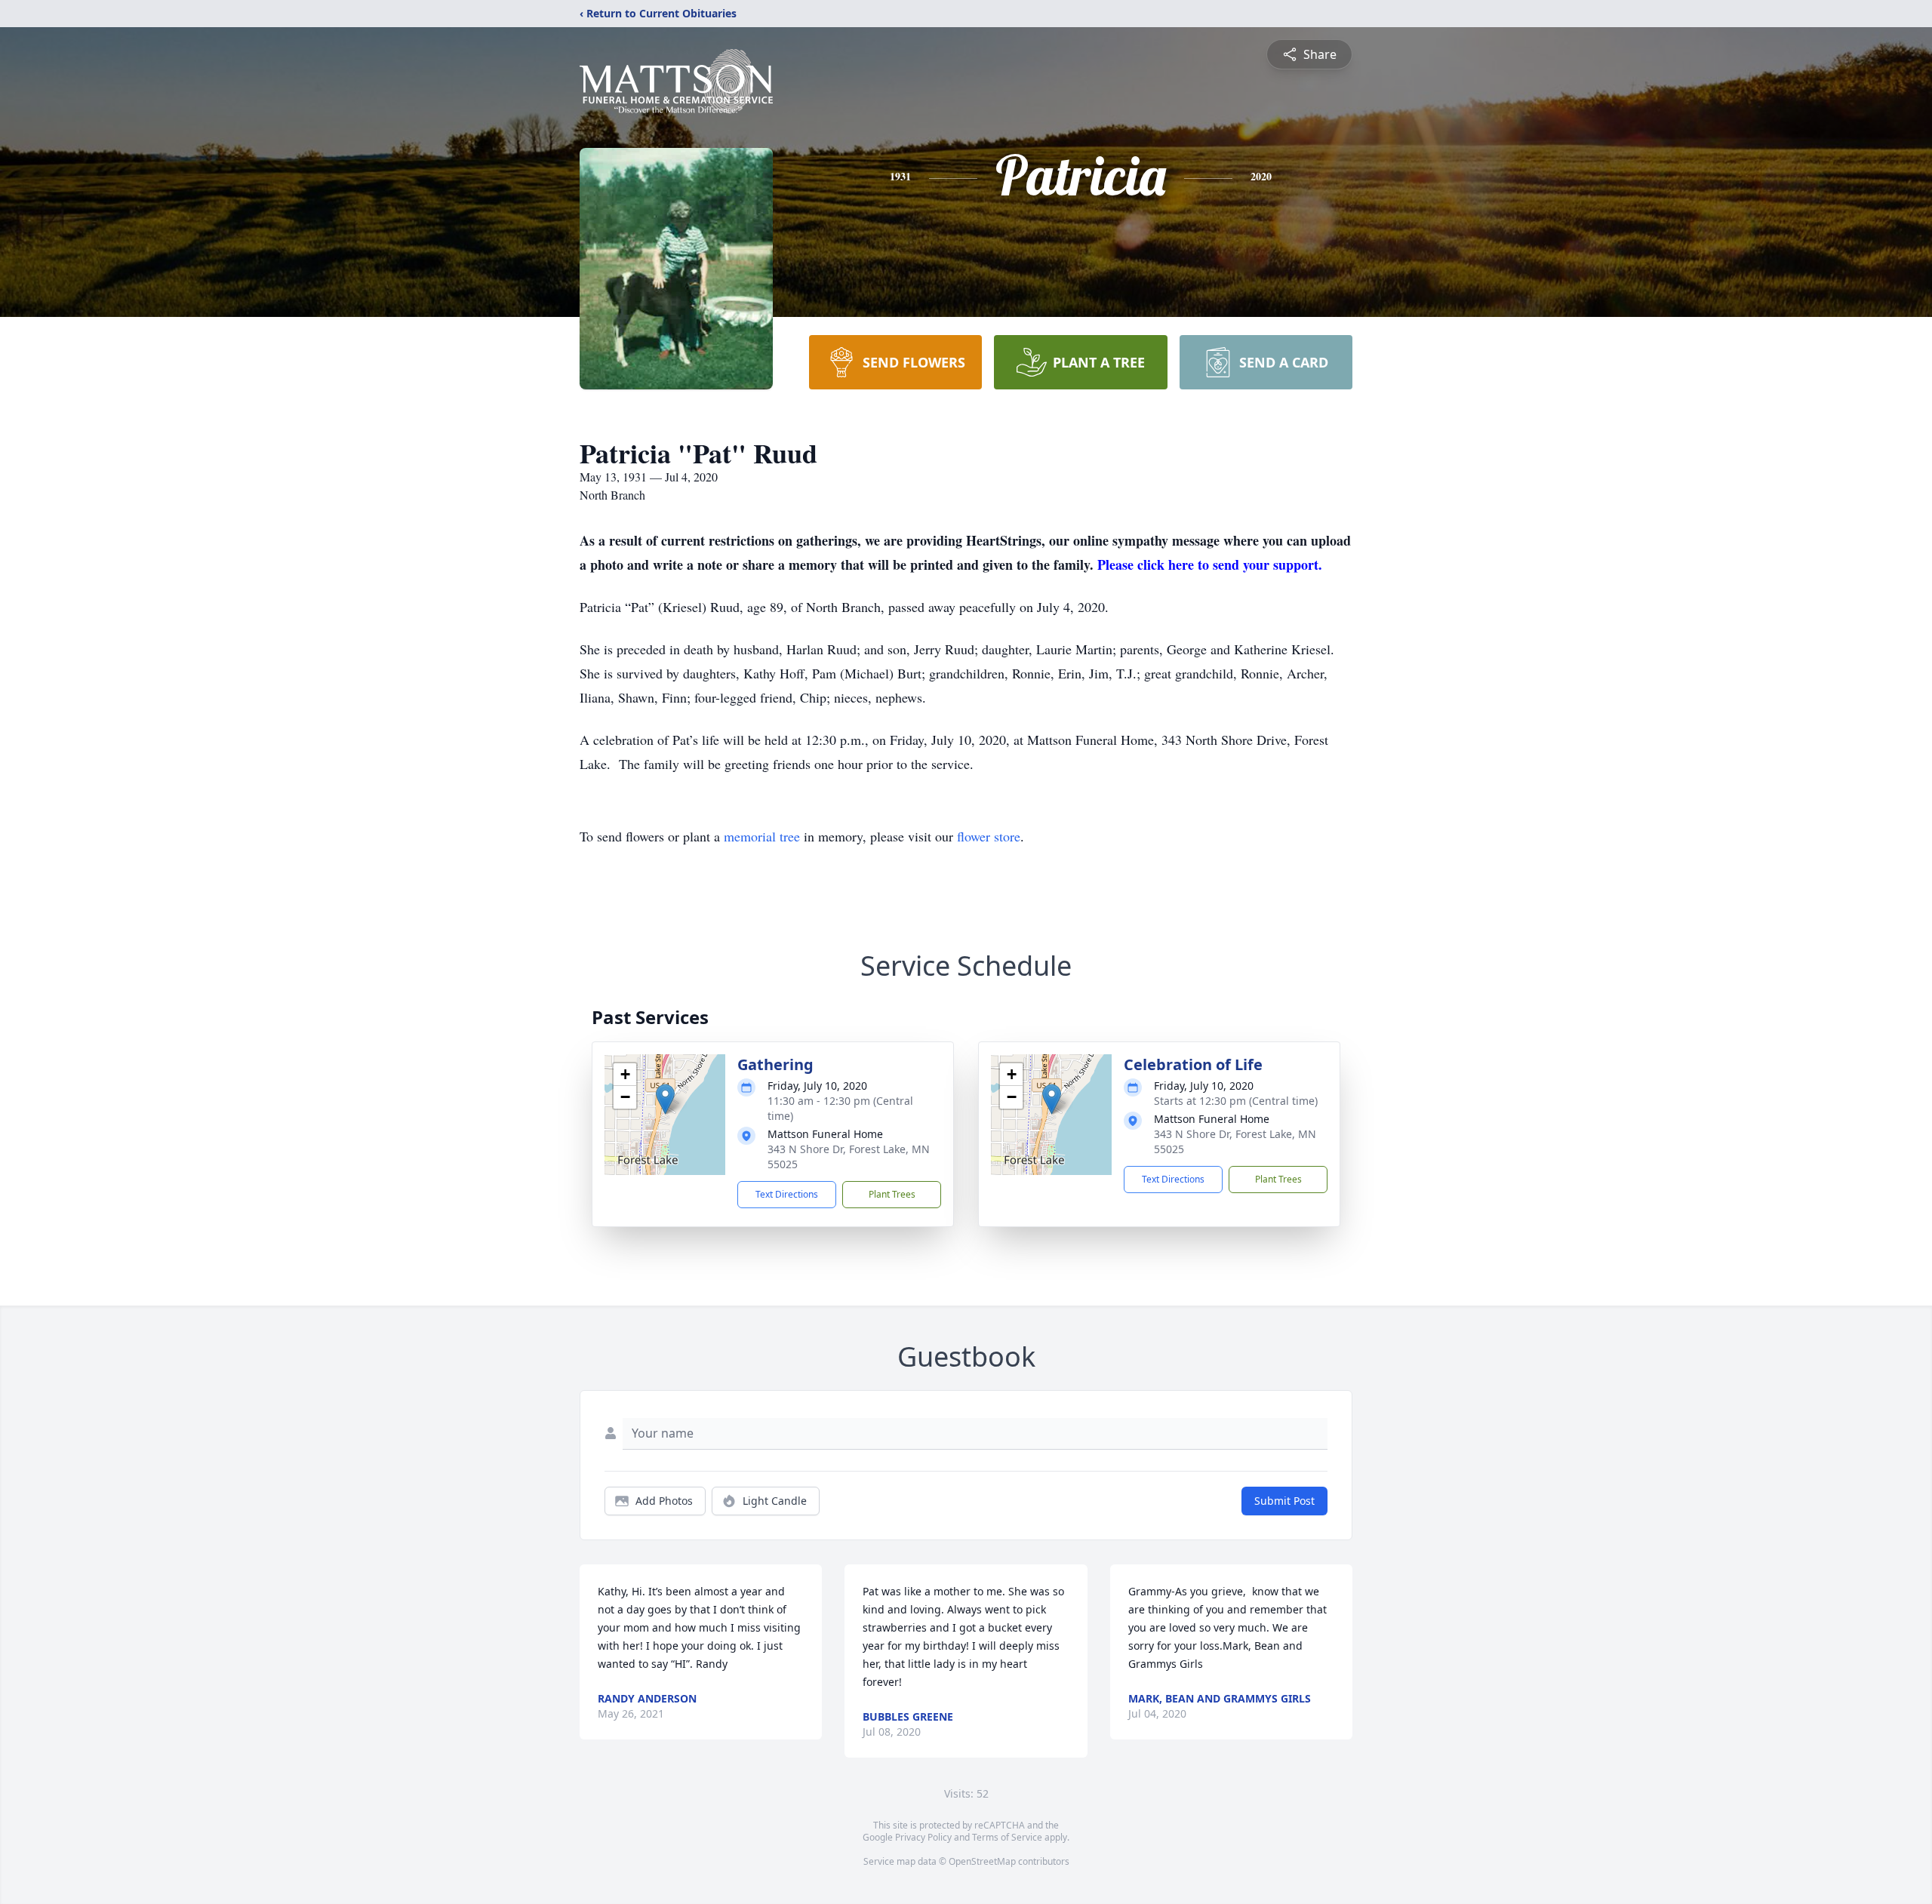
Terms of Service (1007, 1837)
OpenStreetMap (982, 1861)
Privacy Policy (923, 1837)
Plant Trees (892, 1194)
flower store (989, 836)
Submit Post (1284, 1501)
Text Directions (787, 1194)
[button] (665, 1099)
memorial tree (762, 836)
